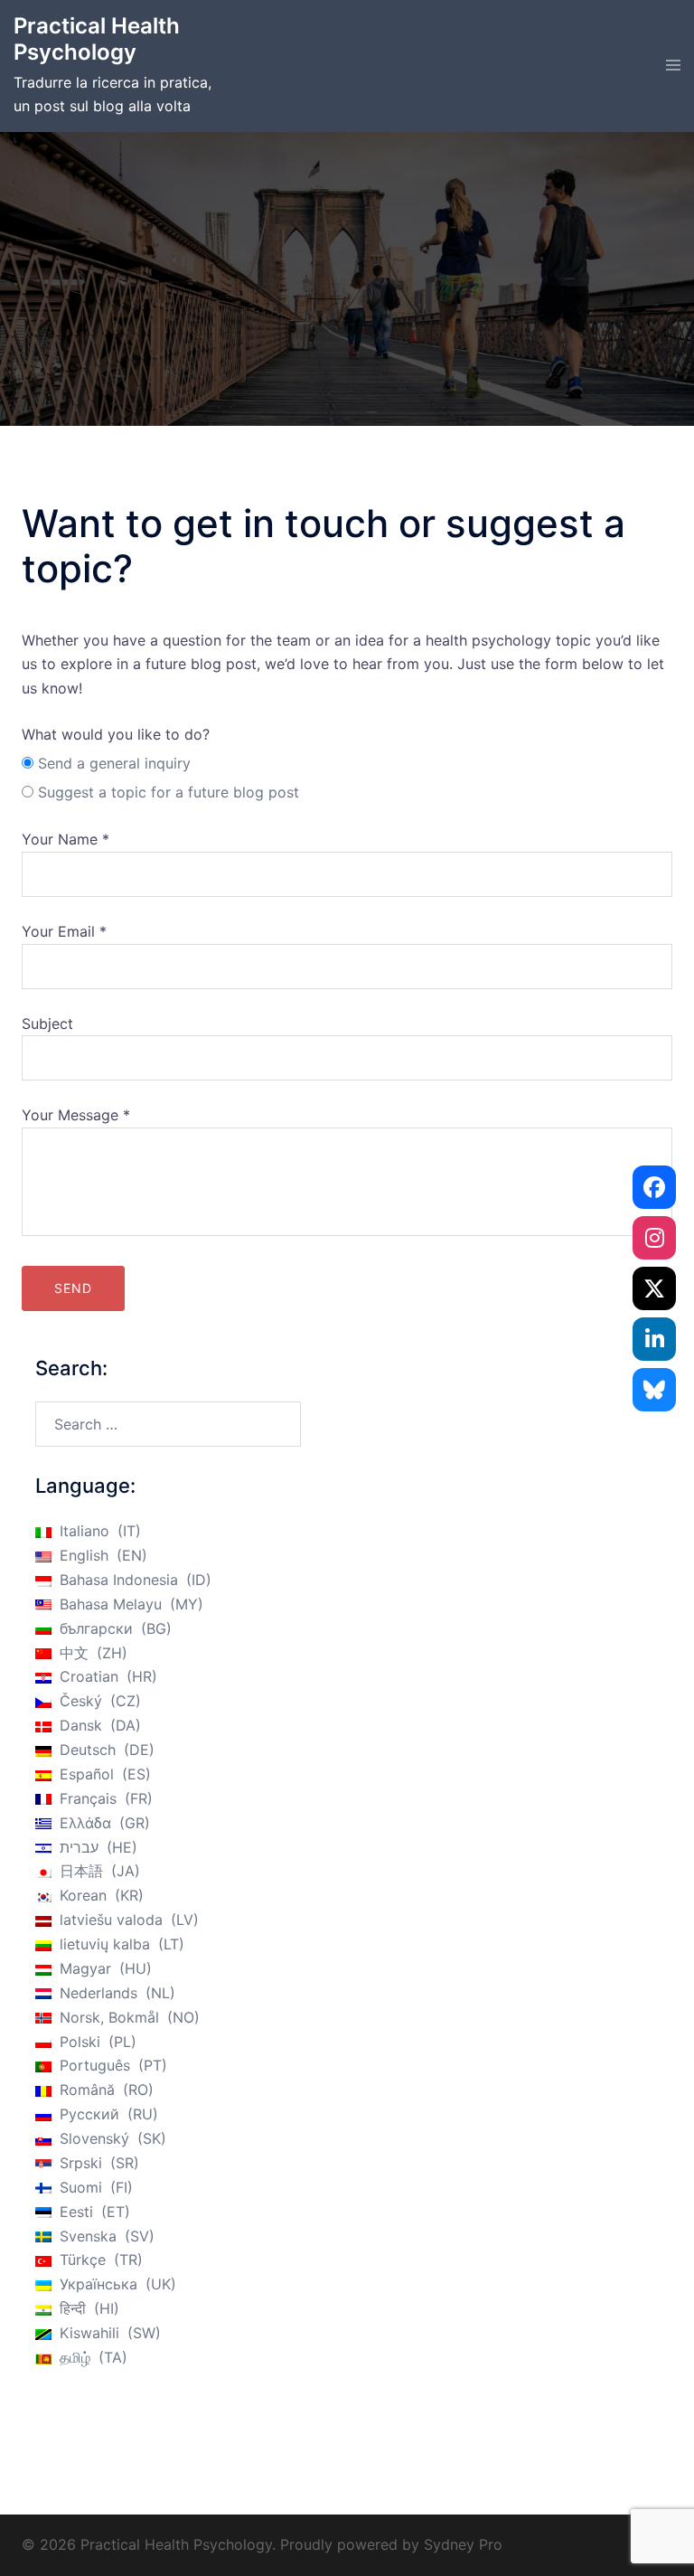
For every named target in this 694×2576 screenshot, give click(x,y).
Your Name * (66, 839)
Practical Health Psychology (97, 39)
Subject (47, 1024)
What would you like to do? (116, 734)
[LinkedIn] (654, 1339)
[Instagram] (654, 1238)
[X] (654, 1288)
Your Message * (76, 1115)
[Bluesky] (654, 1390)
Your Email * (64, 931)
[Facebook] (654, 1187)
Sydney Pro (463, 2544)
